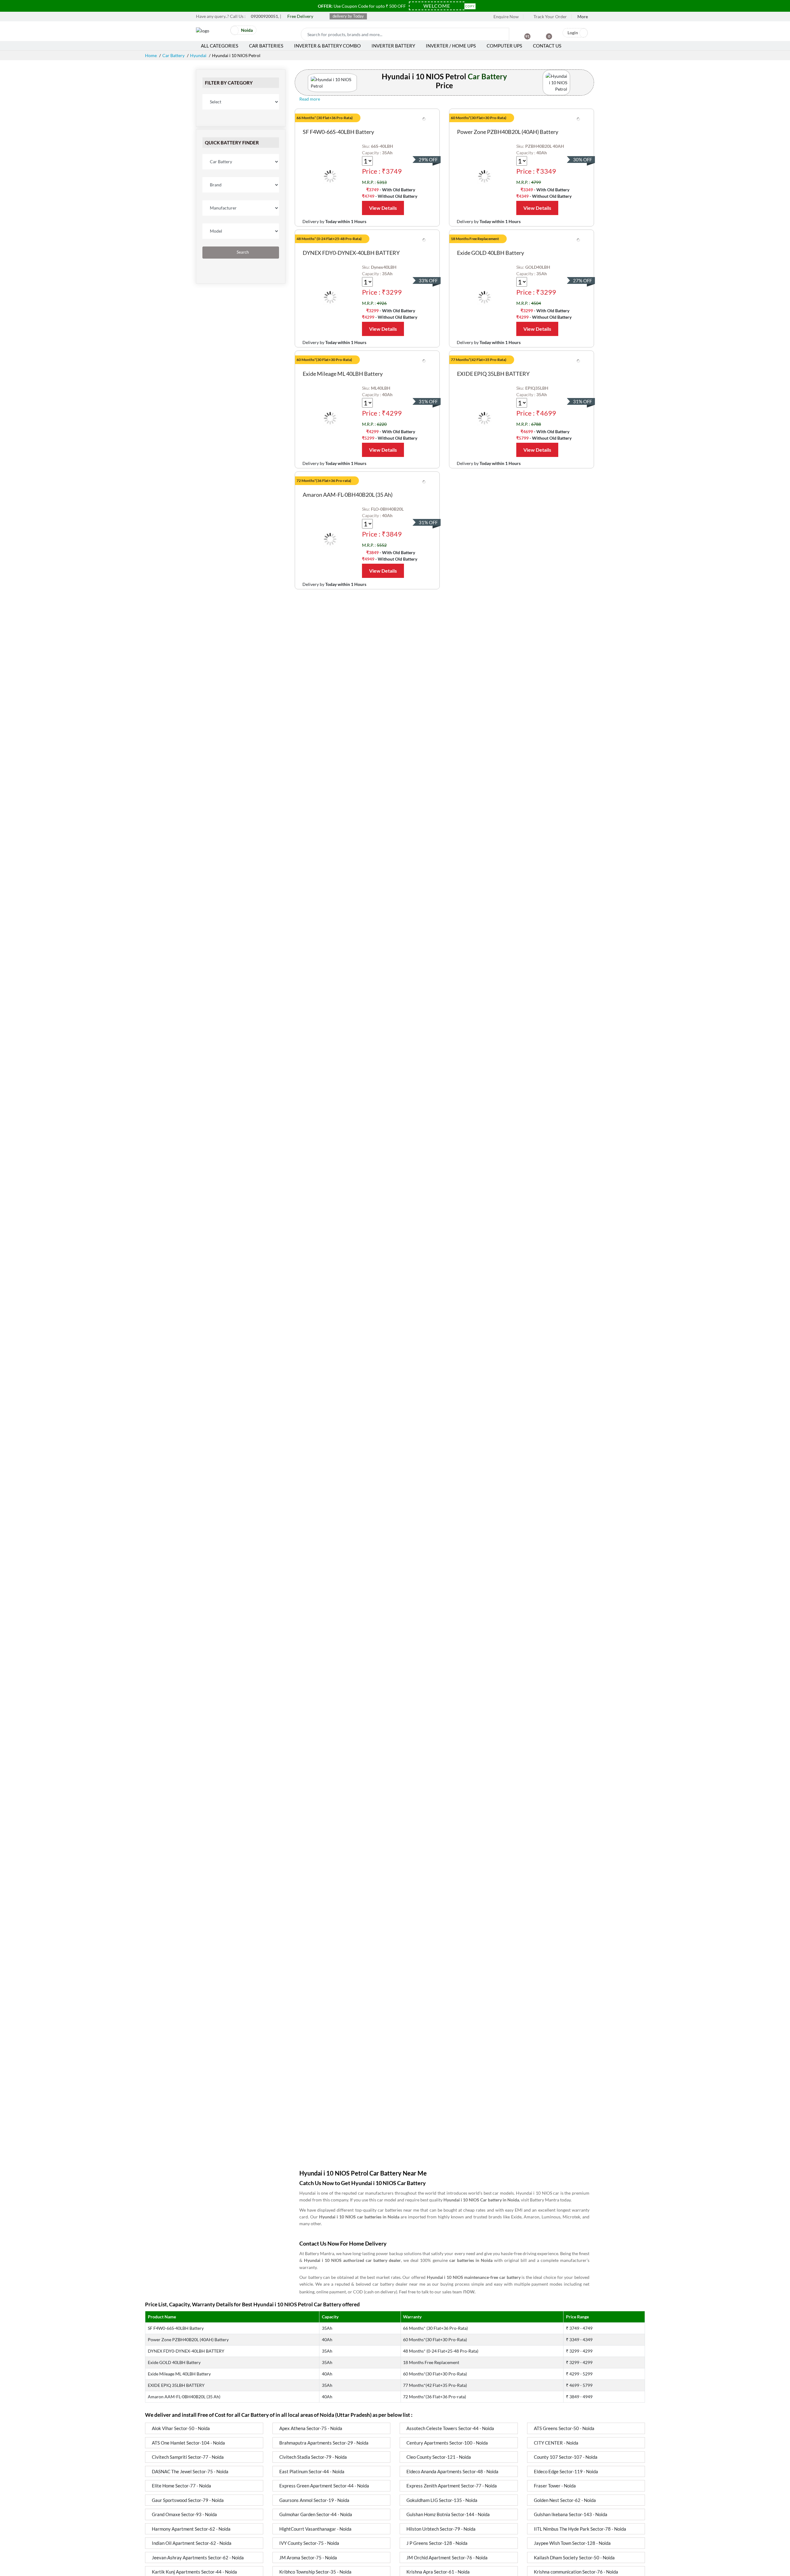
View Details (383, 208)
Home (151, 55)
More (583, 17)
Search (242, 252)
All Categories (220, 46)
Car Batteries (266, 46)
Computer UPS (504, 46)
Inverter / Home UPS (451, 46)
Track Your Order (550, 17)
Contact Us (547, 46)
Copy (470, 6)
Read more (310, 99)
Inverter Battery (393, 46)
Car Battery (173, 55)
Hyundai (198, 55)
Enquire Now (506, 17)
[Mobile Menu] (222, 32)
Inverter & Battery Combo (327, 46)
